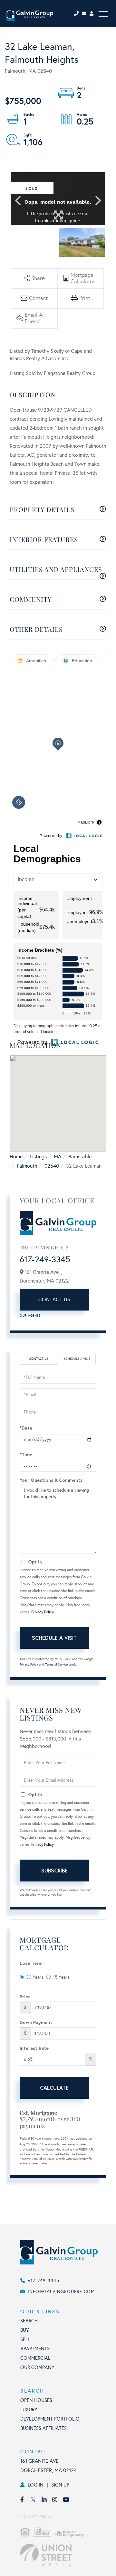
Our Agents (30, 1316)
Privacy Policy (43, 1612)
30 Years (35, 1977)
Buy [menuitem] (25, 2330)
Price (25, 1997)
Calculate (54, 2088)
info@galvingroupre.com (61, 2292)
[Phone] (77, 14)
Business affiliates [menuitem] (43, 2428)
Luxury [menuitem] (29, 2410)
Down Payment (36, 2022)
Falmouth (27, 1166)
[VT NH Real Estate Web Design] (65, 2555)
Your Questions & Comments (51, 1480)
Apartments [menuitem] (35, 2349)
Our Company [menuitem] (37, 2367)
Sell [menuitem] (25, 2339)
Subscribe (54, 1870)
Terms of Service (56, 1665)
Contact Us (54, 1299)
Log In (36, 2485)
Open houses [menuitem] (36, 2400)
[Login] (92, 14)
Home (16, 1157)
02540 (52, 1166)
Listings (38, 1157)
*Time (26, 1455)
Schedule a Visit (77, 1359)
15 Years (61, 1977)
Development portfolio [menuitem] (50, 2419)
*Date (26, 1428)
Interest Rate (34, 2048)
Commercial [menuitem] (35, 2358)
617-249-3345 (45, 1259)
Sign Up (60, 2485)
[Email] (86, 14)
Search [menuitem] (29, 2321)
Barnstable (80, 1157)
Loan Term (31, 1963)
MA (58, 1157)
